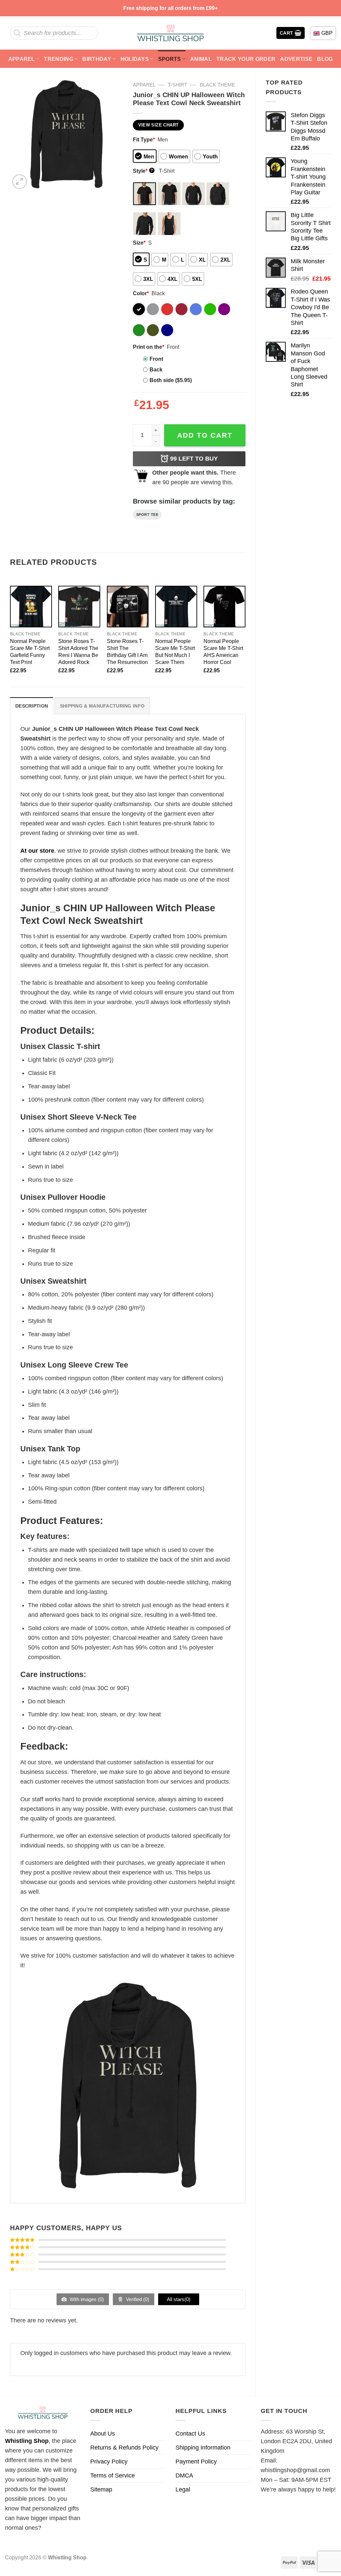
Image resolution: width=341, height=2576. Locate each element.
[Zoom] (20, 182)
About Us (103, 2434)
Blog (325, 59)
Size (139, 243)
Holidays (135, 59)
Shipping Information (203, 2448)
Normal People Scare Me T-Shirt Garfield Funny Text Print (30, 651)
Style (143, 171)
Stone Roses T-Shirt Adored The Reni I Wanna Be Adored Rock (78, 651)
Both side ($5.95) (171, 380)
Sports (170, 59)
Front (156, 359)
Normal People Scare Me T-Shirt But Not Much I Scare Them (175, 651)
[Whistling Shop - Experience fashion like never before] (170, 33)
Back (156, 369)
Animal (201, 59)
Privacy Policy (109, 2462)
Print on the (149, 347)
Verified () (137, 2299)
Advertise (296, 59)
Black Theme (217, 85)
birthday (97, 59)
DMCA (184, 2475)
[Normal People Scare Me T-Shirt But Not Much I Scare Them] (176, 607)
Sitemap (101, 2489)
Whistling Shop (27, 2441)
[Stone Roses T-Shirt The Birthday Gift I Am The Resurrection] (128, 607)
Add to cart (205, 435)
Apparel (22, 59)
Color (141, 293)
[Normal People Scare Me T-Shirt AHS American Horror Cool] (224, 607)
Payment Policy (196, 2462)
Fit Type (144, 139)
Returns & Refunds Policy (124, 2448)
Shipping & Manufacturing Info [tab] (102, 706)
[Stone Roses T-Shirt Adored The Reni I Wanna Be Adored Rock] (79, 607)
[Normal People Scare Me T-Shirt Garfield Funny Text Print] (31, 607)
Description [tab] (32, 706)
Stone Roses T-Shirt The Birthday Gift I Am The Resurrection (127, 651)
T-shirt (177, 85)
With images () (86, 2299)
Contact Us (190, 2434)
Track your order (246, 59)
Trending (59, 59)
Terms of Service (113, 2475)
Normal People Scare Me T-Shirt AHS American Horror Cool (223, 651)
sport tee (147, 515)
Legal (183, 2489)
